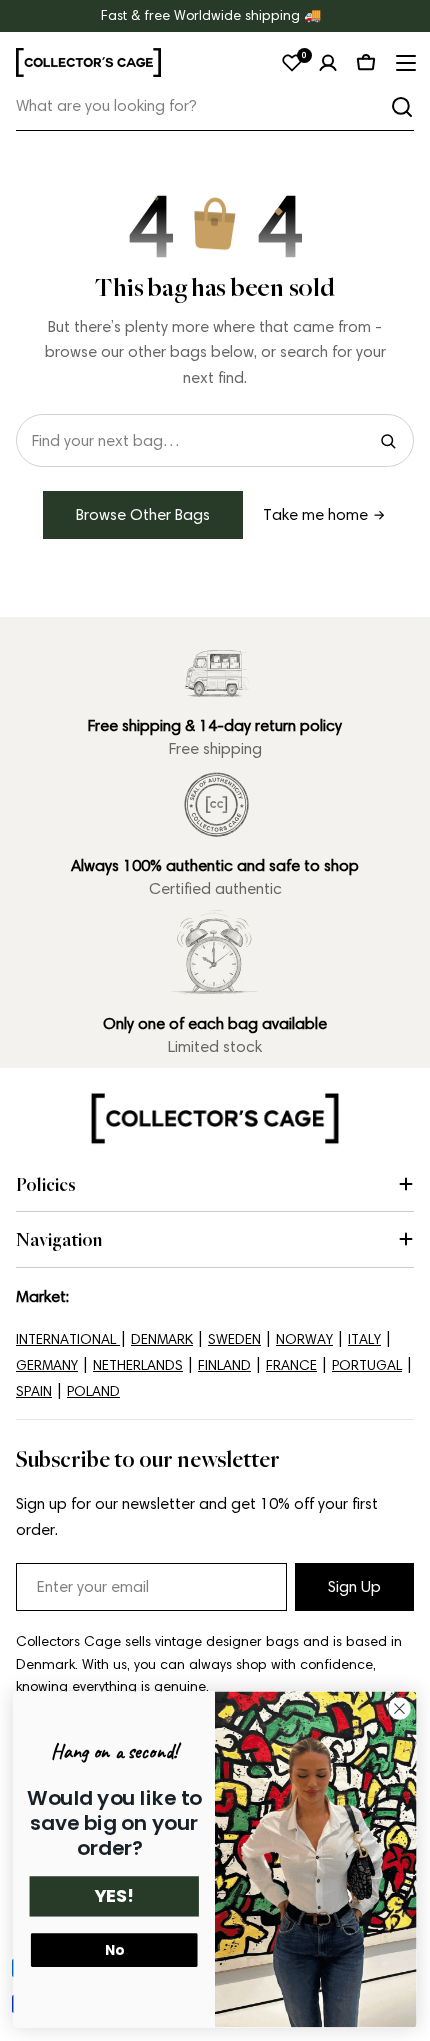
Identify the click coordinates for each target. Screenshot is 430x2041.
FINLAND (224, 1365)
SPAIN (34, 1391)
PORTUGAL (367, 1365)
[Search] (402, 107)
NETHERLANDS (138, 1365)
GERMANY (47, 1365)
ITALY (364, 1339)
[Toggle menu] (404, 63)
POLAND (93, 1391)
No (114, 1950)
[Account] (328, 63)
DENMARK (162, 1339)
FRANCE (291, 1365)
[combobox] (215, 106)
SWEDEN (234, 1339)
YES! (114, 1896)
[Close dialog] (400, 1709)
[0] (292, 63)
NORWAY (304, 1339)
